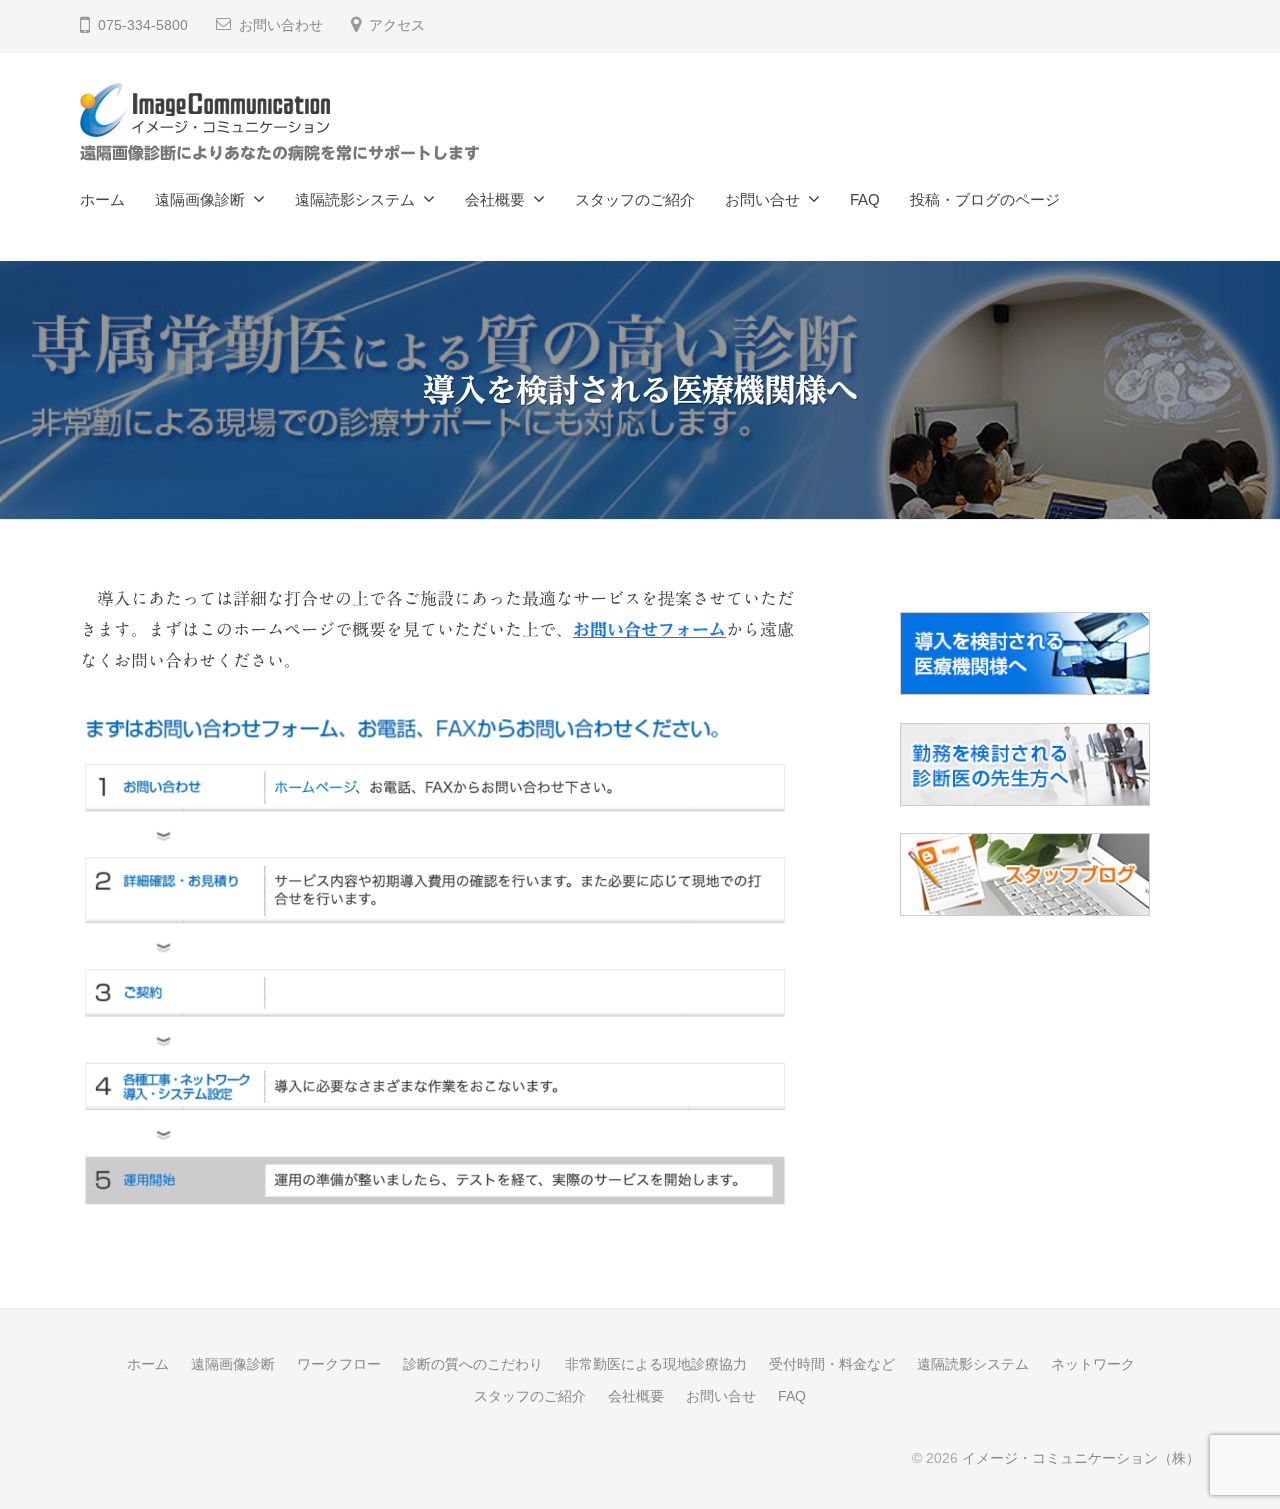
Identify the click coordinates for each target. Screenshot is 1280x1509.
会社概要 (495, 199)
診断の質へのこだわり (473, 1364)
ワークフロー (339, 1364)
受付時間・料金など (832, 1364)
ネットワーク (1093, 1364)
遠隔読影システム (355, 199)
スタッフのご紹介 (635, 199)
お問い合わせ (281, 25)
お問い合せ (762, 199)
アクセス (397, 25)
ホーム (102, 199)
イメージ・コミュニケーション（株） (1081, 1458)
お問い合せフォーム (649, 629)
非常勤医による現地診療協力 (656, 1364)
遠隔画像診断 (200, 199)
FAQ (865, 199)
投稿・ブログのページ (985, 199)
